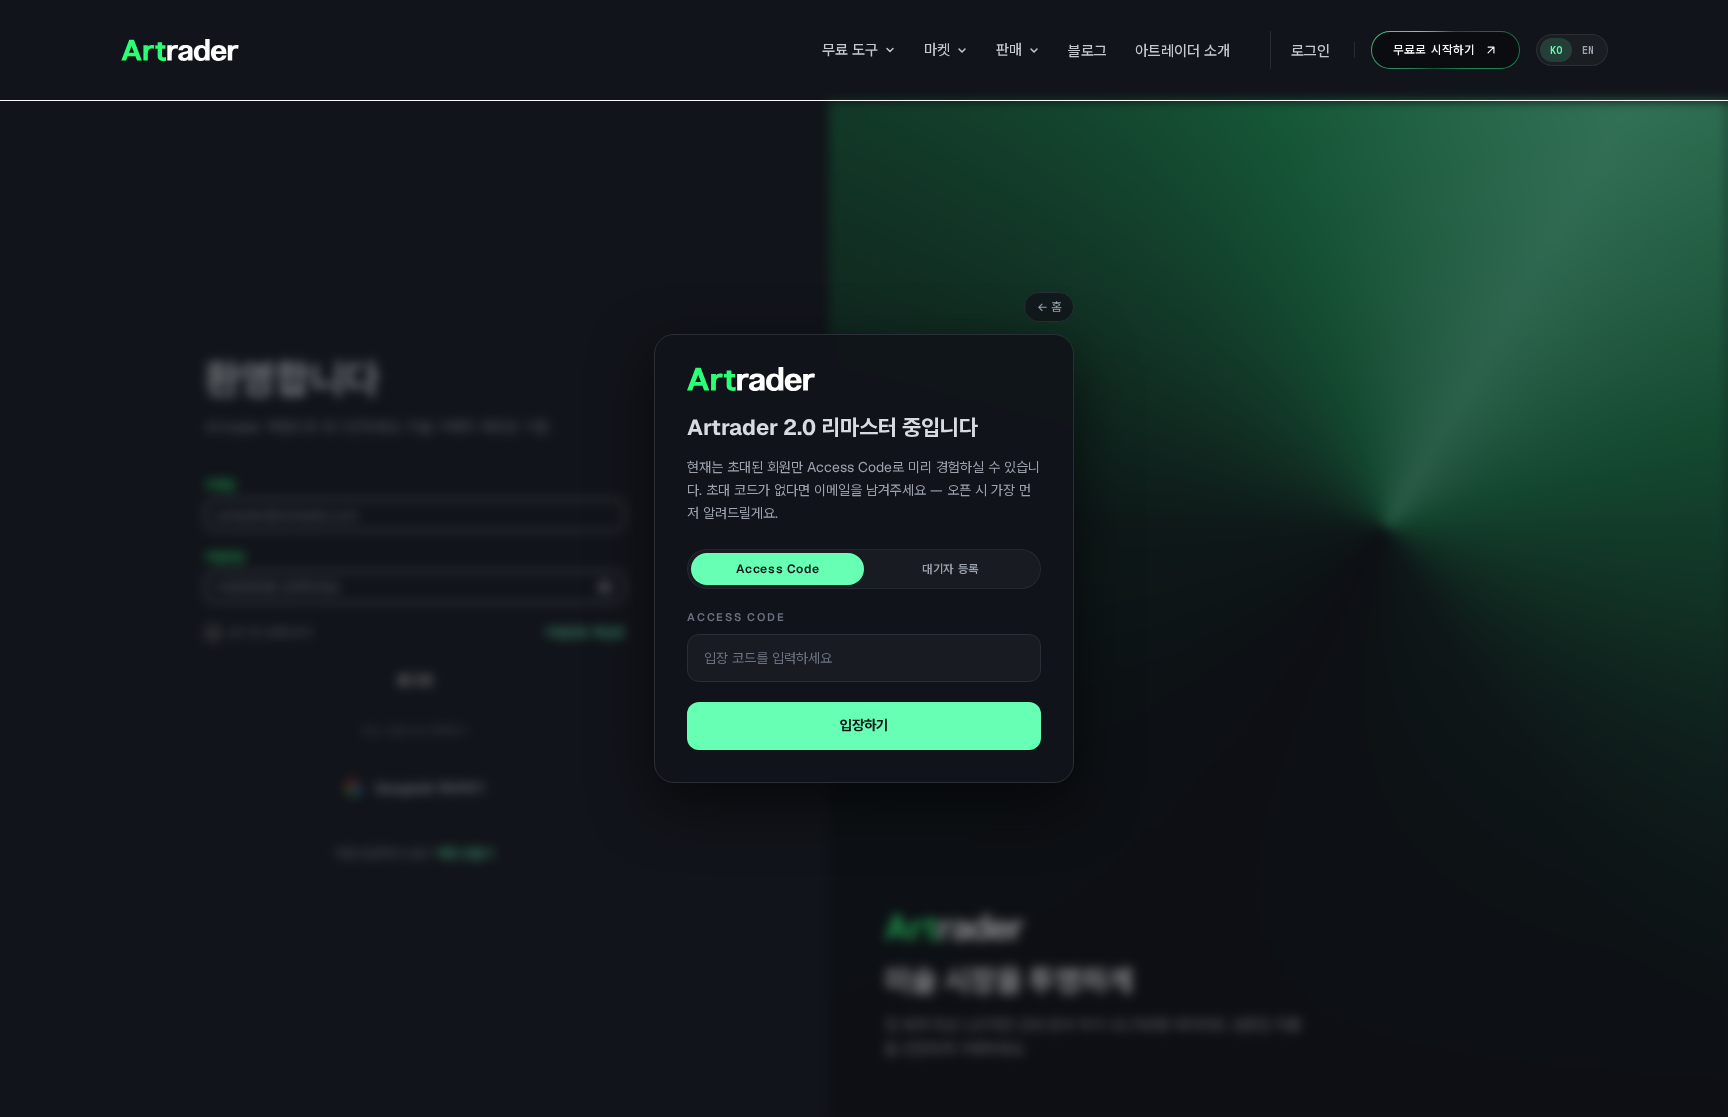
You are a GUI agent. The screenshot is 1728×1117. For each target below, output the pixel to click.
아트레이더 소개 (1182, 50)
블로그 (1087, 50)
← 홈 (1049, 307)
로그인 (1310, 50)
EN (1588, 50)
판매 (1009, 49)
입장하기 (864, 725)
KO (1556, 50)
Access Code (778, 569)
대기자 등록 (950, 569)
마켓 (937, 49)
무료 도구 (850, 49)
